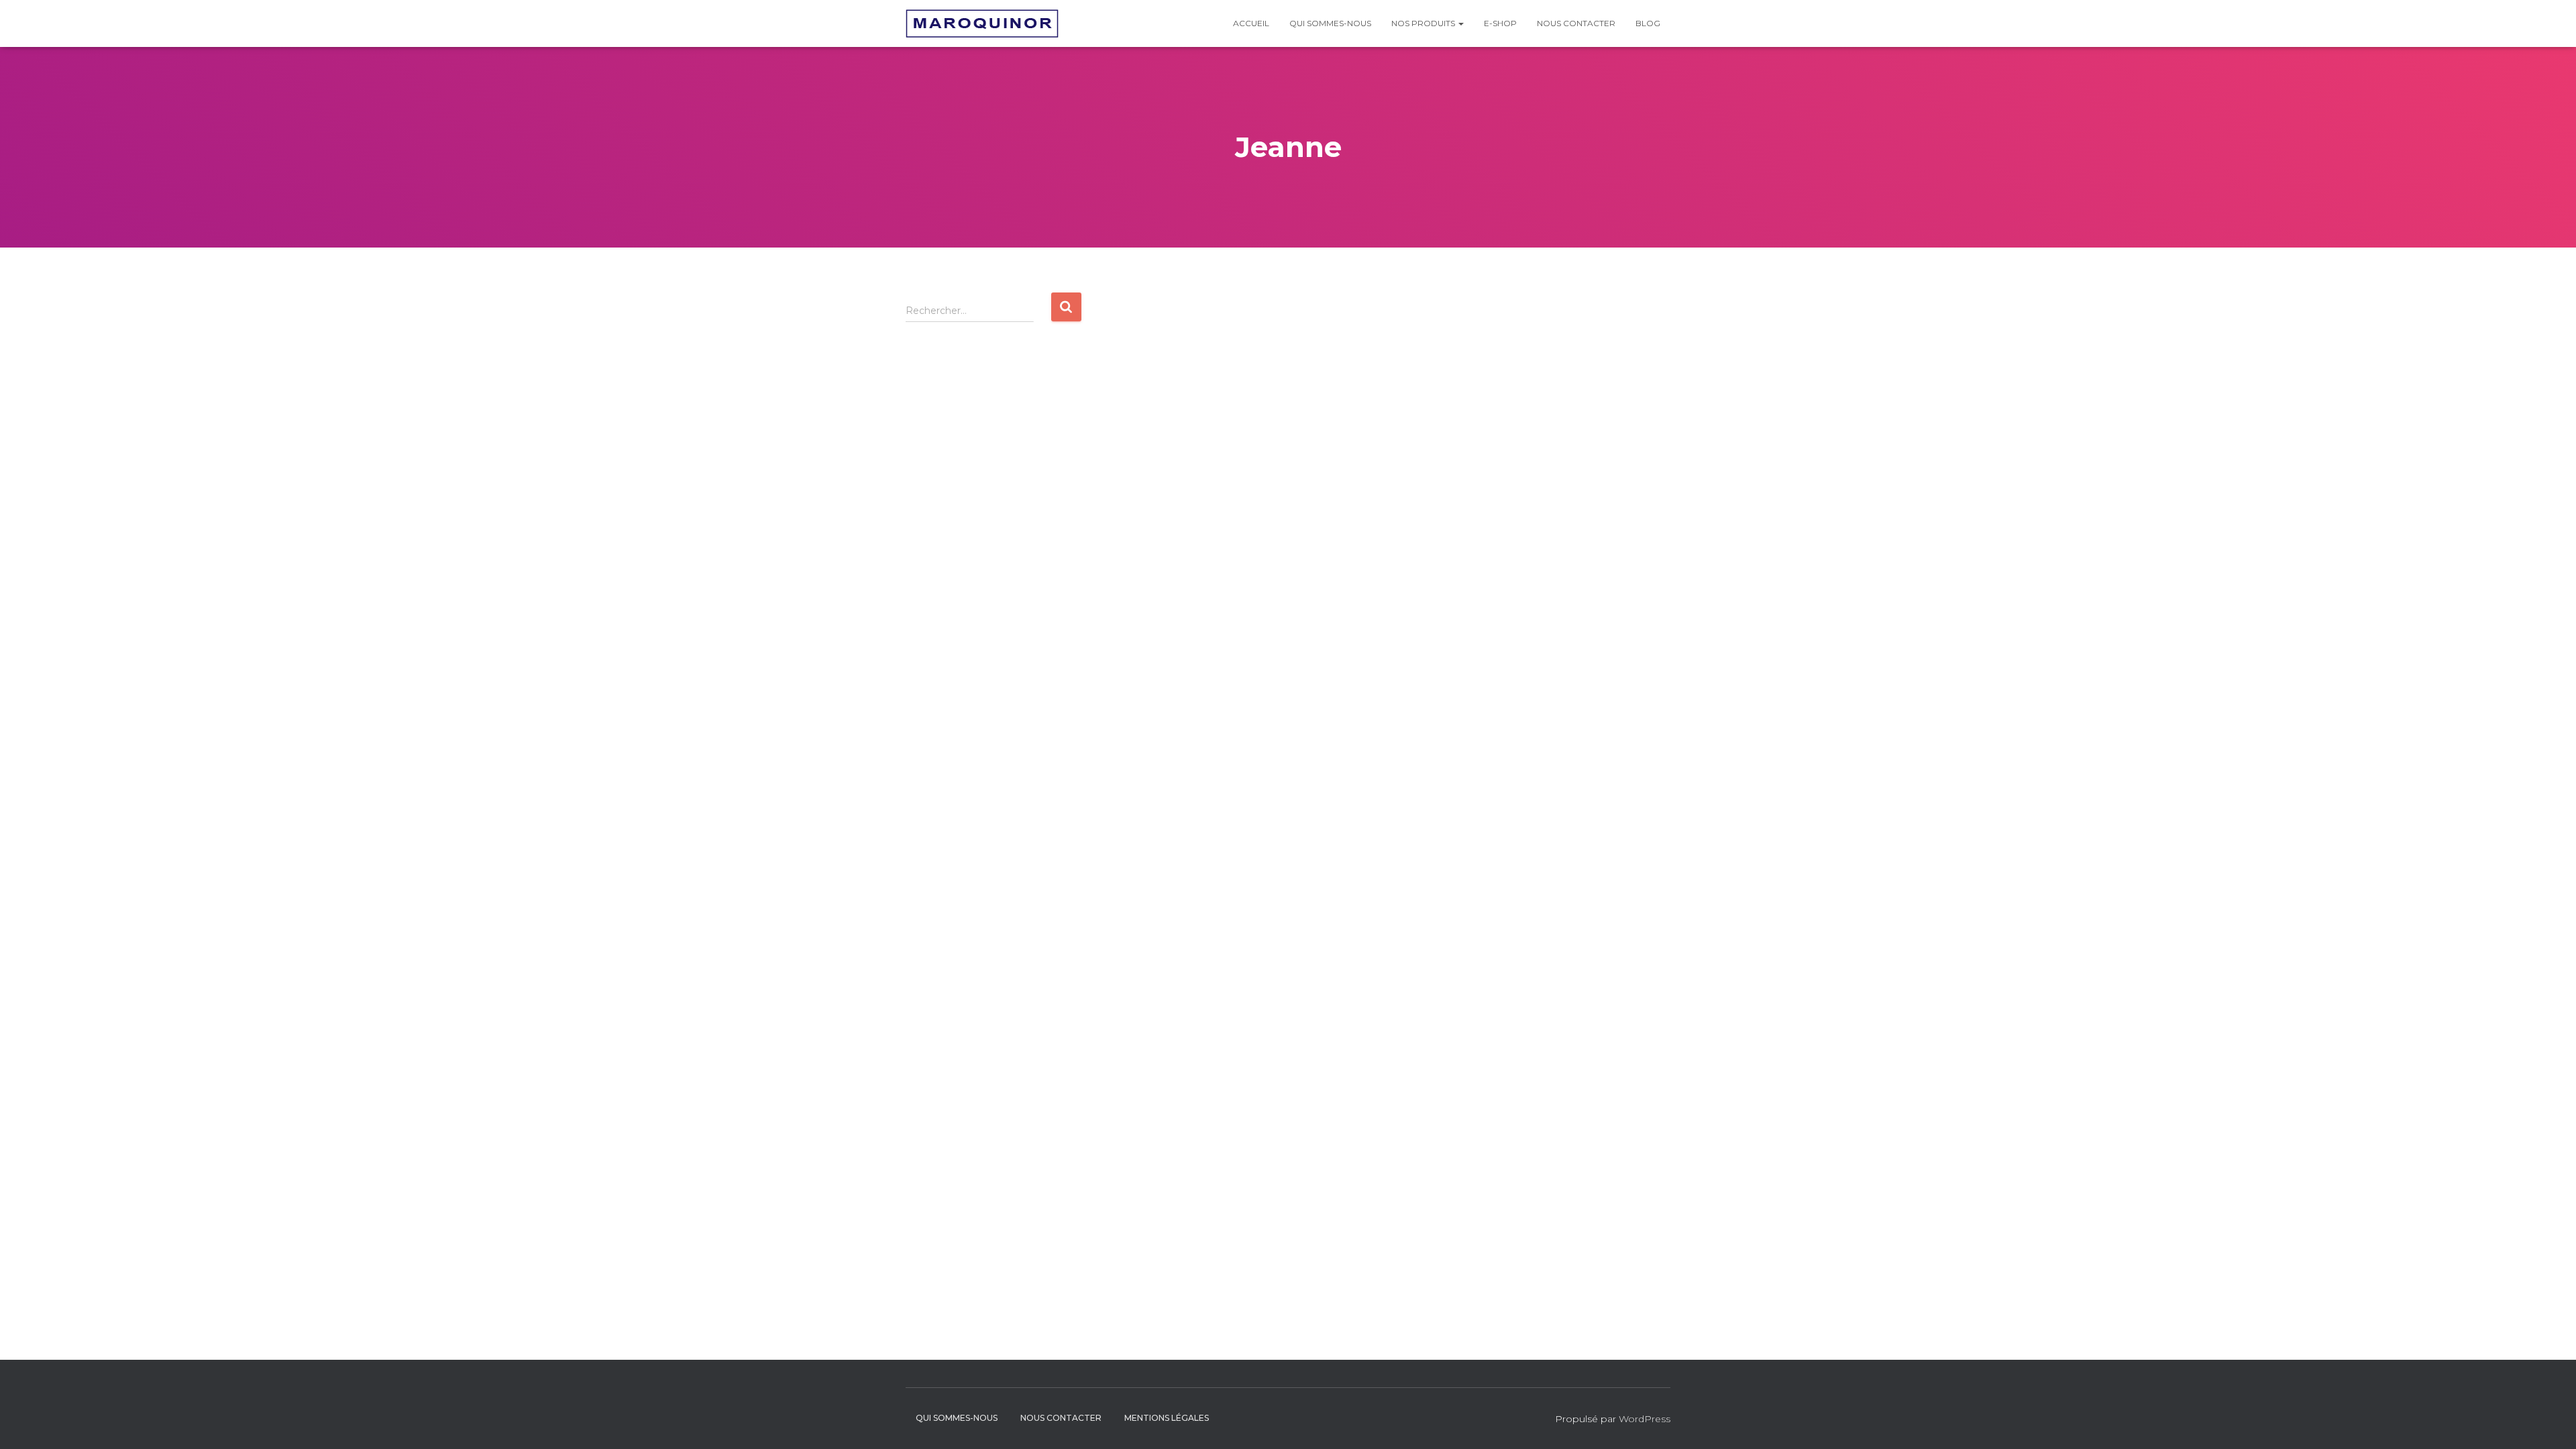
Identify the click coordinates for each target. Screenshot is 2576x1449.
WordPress (1645, 1419)
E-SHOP (1500, 23)
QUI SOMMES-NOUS (1330, 23)
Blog (1648, 23)
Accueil (1251, 23)
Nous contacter (1576, 23)
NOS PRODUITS (1424, 23)
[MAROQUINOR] (982, 23)
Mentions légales (1167, 1418)
